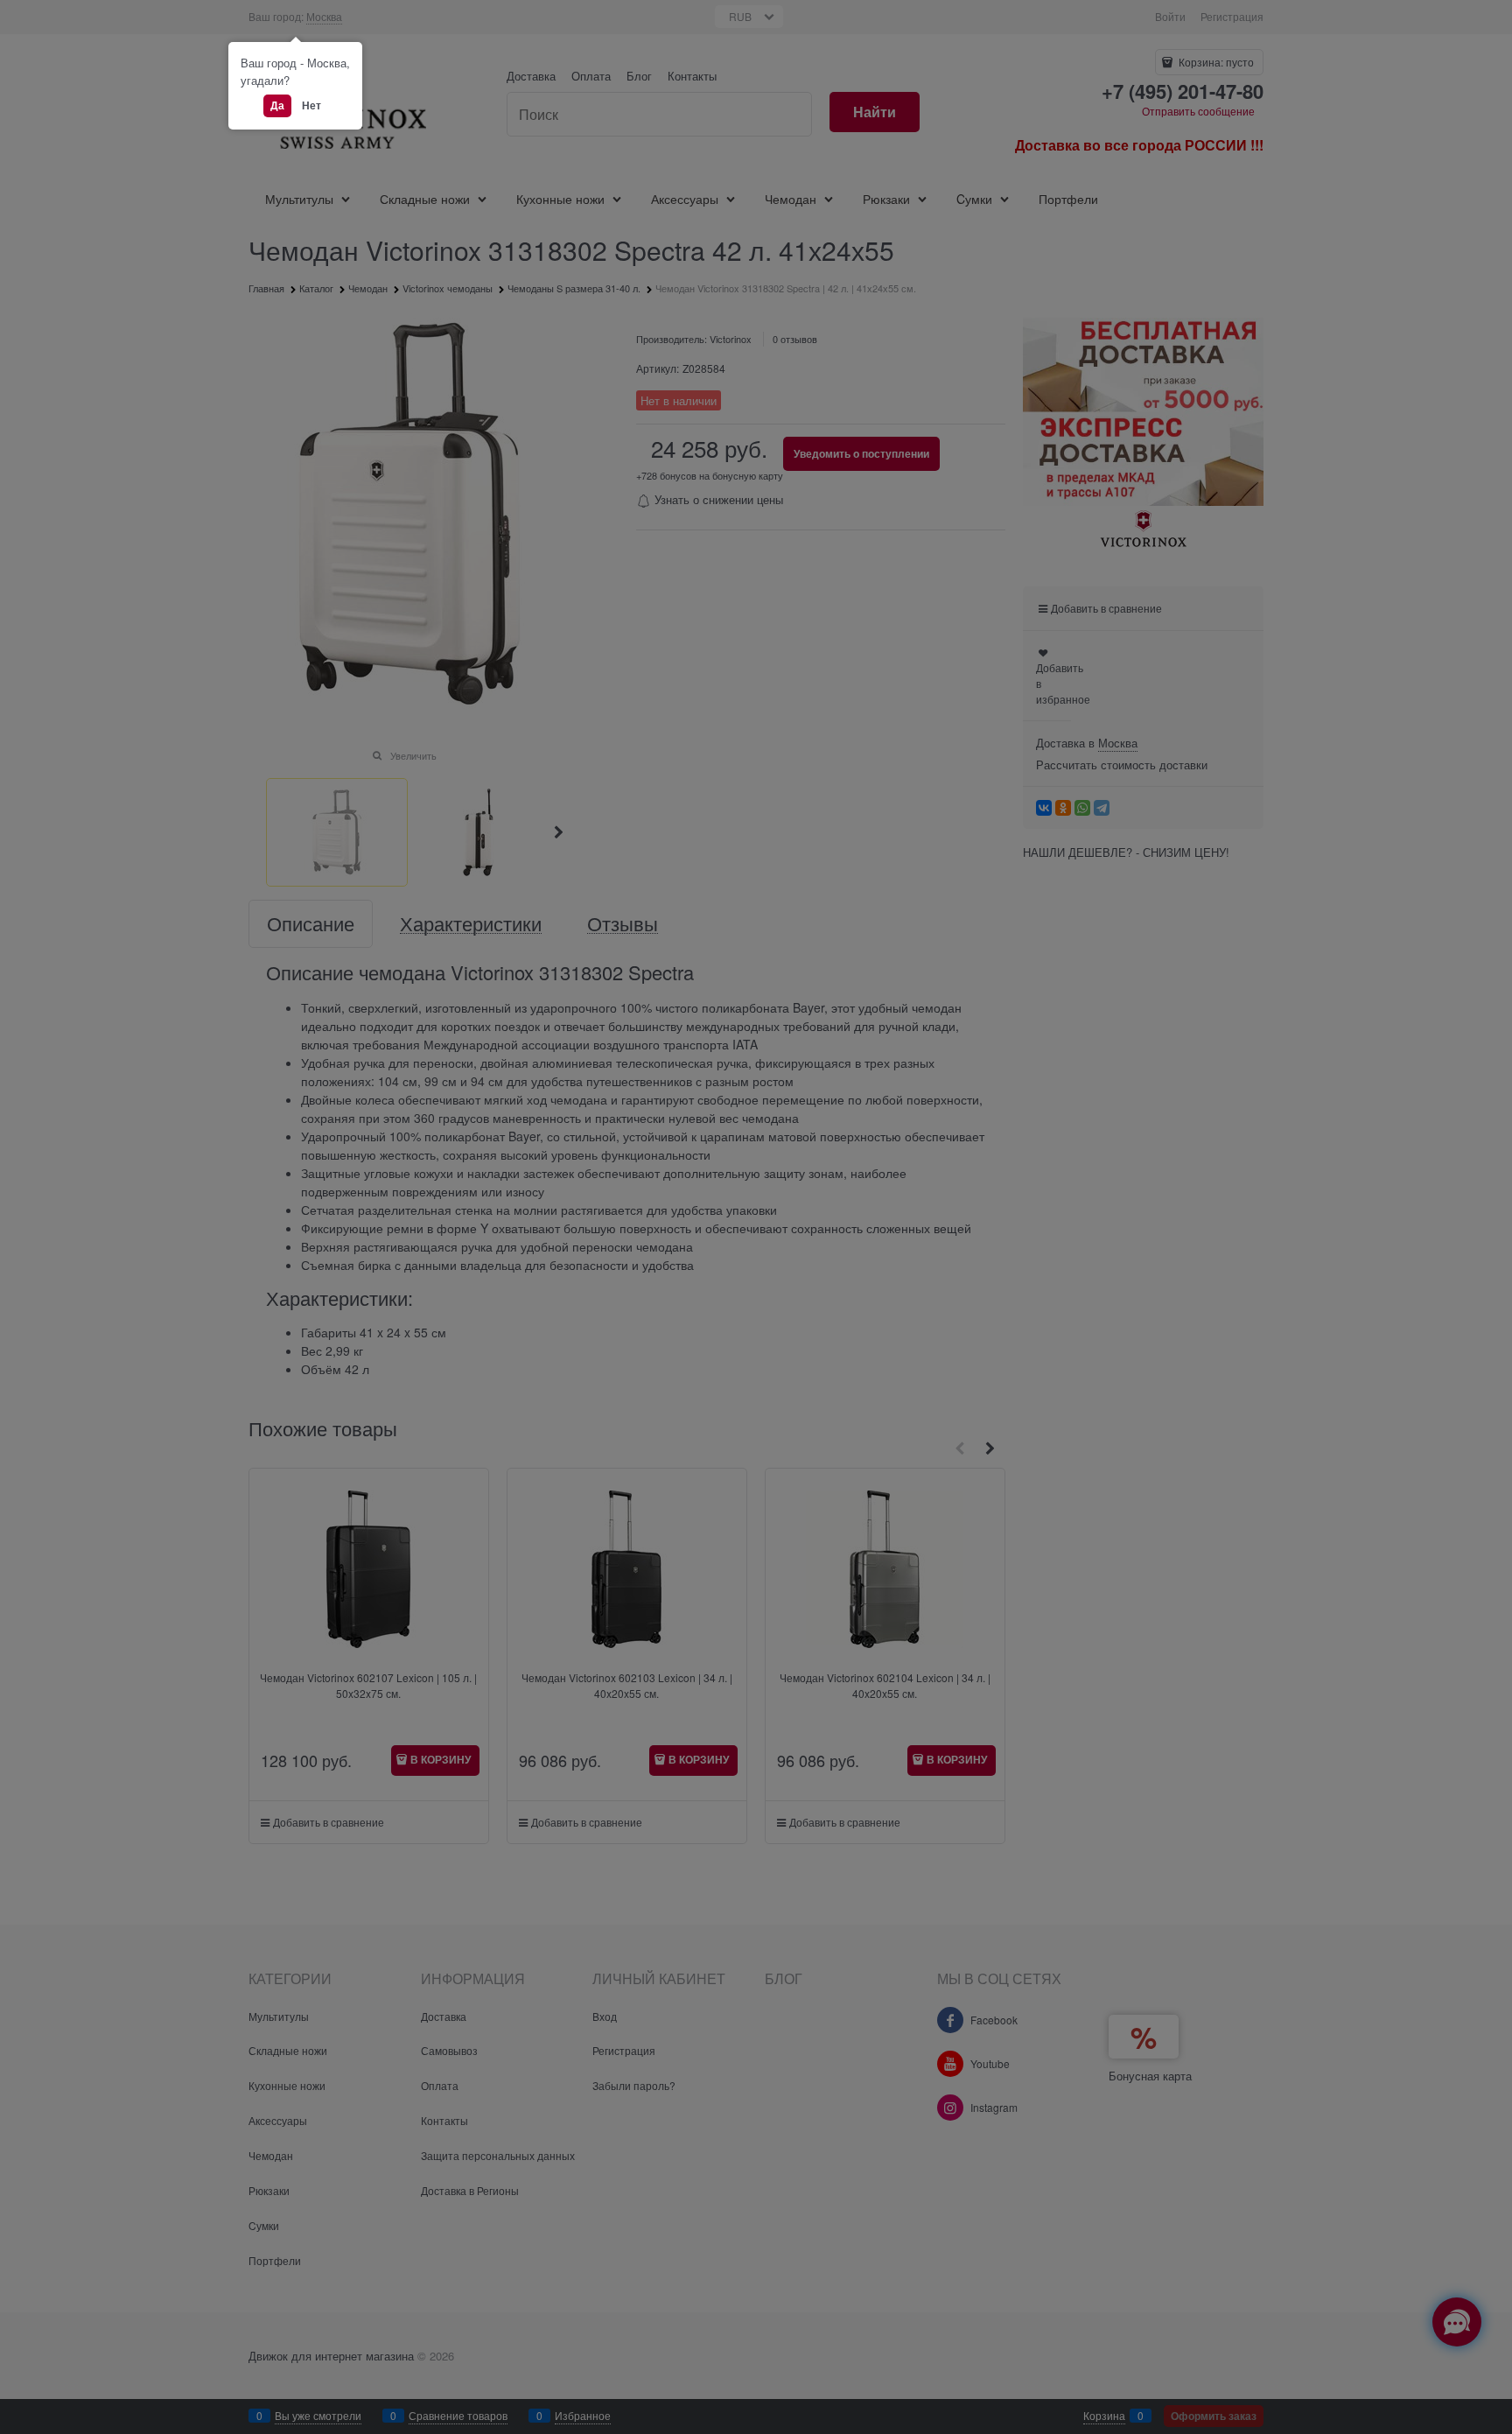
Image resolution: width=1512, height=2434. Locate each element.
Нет (311, 105)
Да (277, 105)
